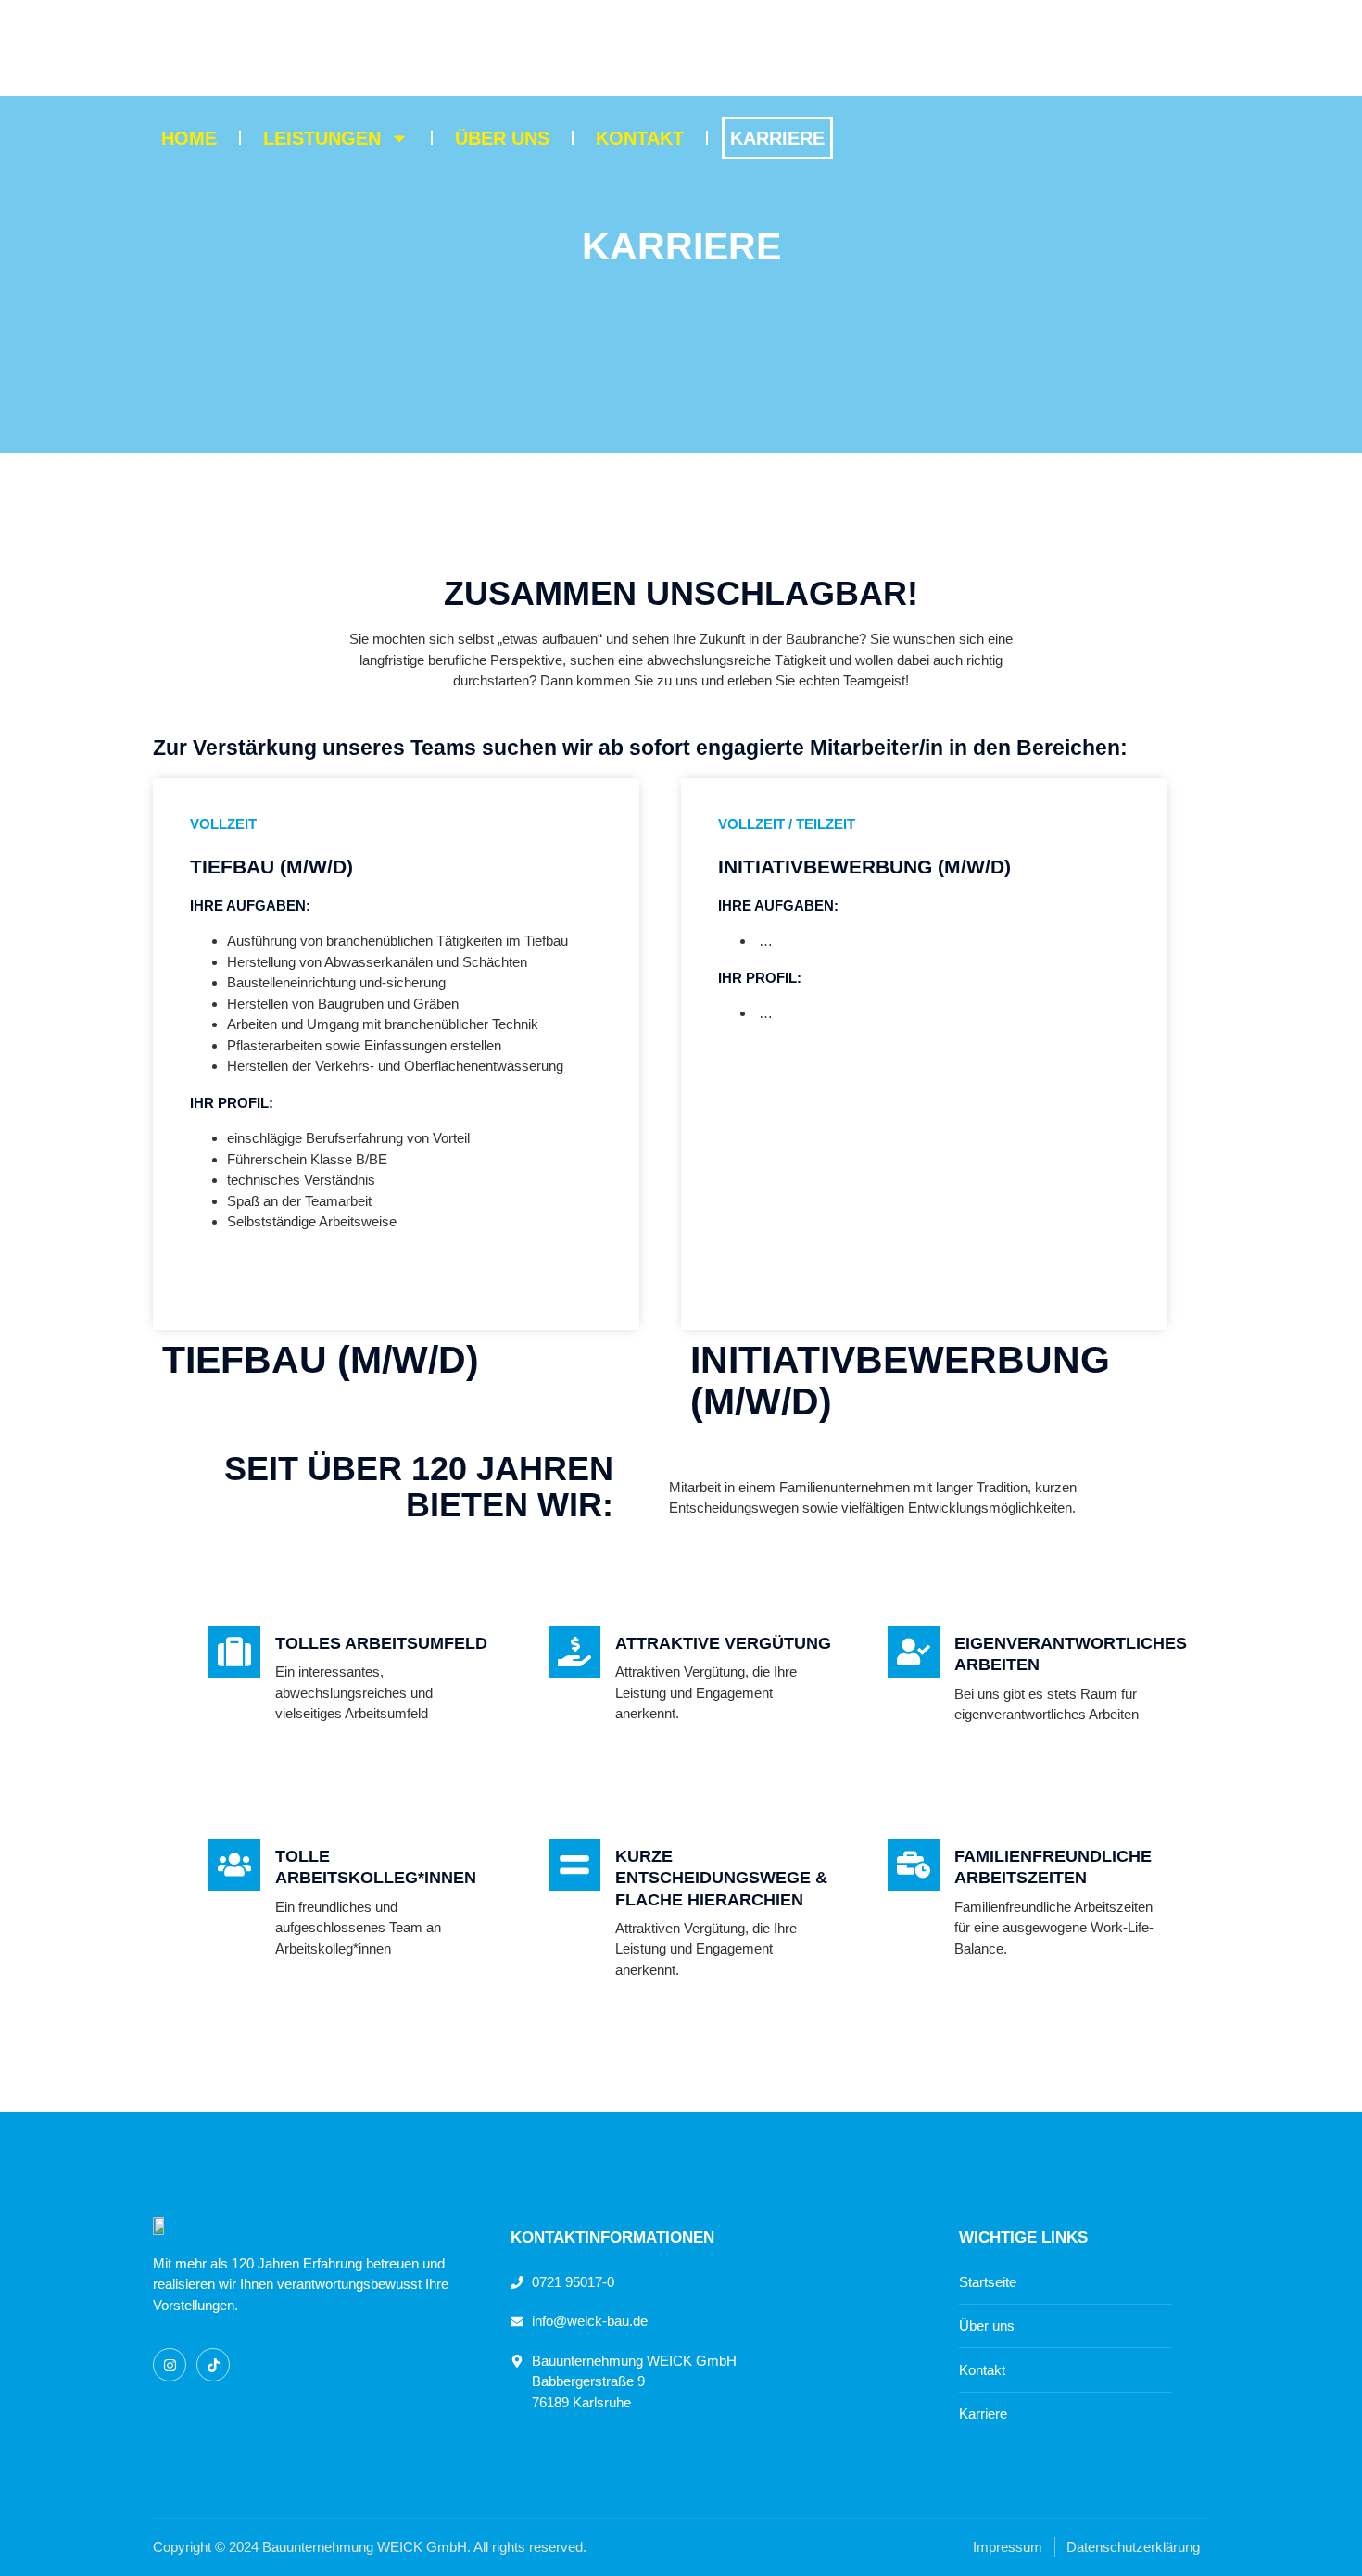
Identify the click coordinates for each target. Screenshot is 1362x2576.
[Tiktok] (213, 2365)
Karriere (777, 138)
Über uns (502, 138)
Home (189, 138)
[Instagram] (170, 2365)
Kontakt (640, 138)
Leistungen (322, 138)
